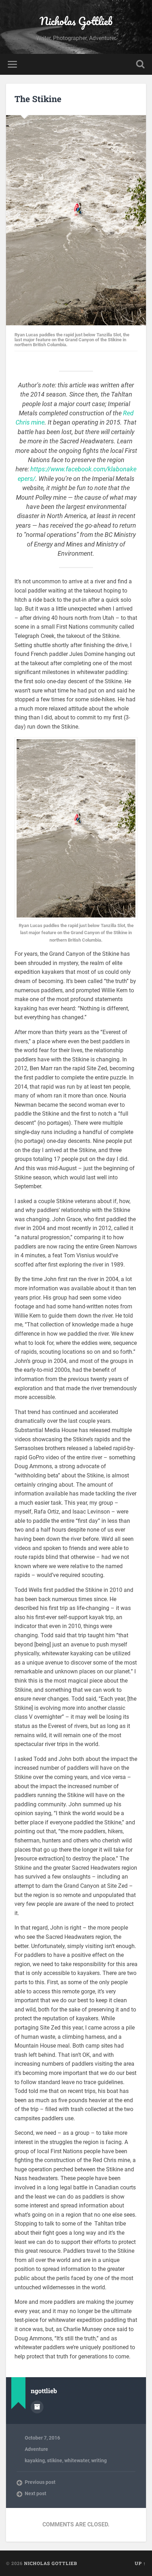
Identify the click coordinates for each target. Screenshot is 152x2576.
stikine (55, 2460)
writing (99, 2460)
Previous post (40, 2482)
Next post (36, 2493)
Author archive (37, 2407)
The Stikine (38, 99)
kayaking (35, 2460)
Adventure (36, 2449)
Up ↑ (140, 2563)
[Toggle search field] (140, 64)
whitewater (77, 2460)
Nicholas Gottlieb (76, 21)
